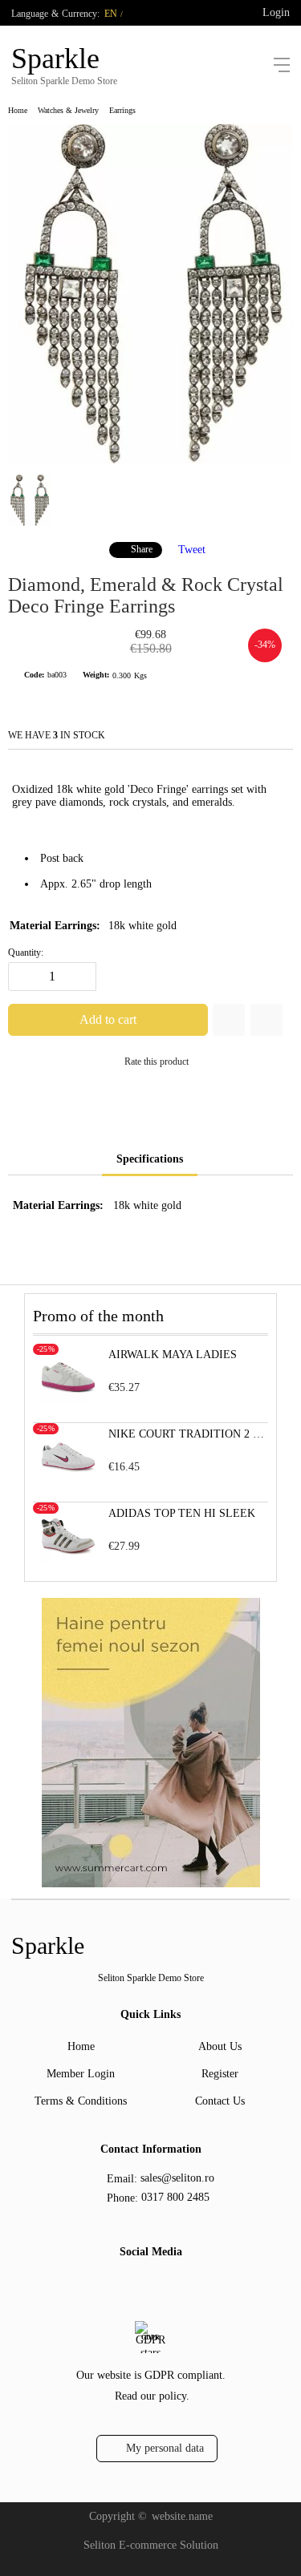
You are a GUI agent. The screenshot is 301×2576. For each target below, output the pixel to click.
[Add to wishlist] (229, 1020)
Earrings (122, 110)
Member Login (81, 2074)
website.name (182, 2516)
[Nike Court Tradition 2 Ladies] (68, 1480)
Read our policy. (152, 2396)
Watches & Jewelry (68, 110)
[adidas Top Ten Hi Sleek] (68, 1560)
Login (276, 12)
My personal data (165, 2448)
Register (220, 2074)
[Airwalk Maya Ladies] (68, 1401)
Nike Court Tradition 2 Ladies (188, 1434)
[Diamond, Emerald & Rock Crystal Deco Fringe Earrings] (150, 460)
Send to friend (266, 1020)
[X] (161, 2285)
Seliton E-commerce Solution (151, 2545)
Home (18, 110)
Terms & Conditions (81, 2101)
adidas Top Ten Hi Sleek (182, 1513)
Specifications (150, 1159)
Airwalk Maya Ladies (173, 1355)
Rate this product (157, 1062)
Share (142, 549)
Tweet (192, 549)
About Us (220, 2046)
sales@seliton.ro (177, 2178)
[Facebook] (136, 2287)
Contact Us (220, 2101)
